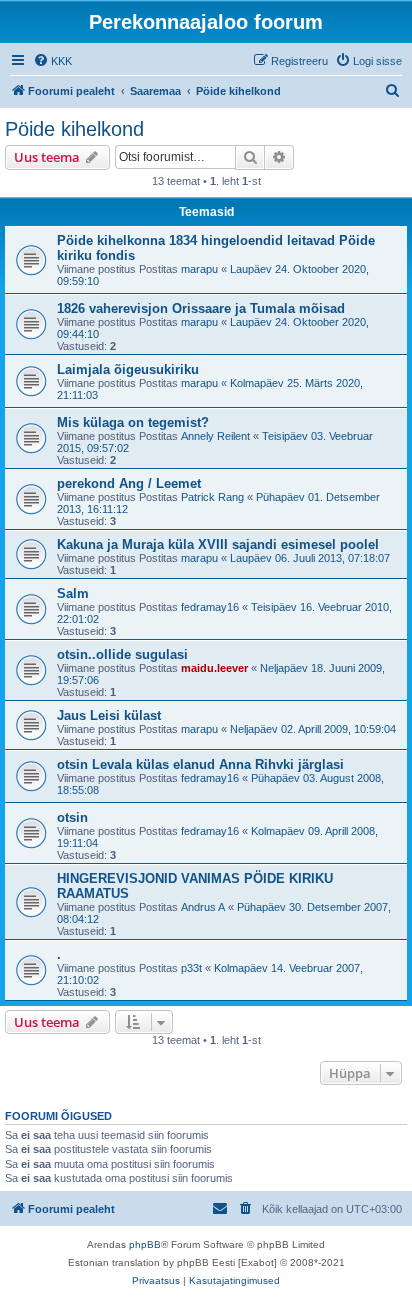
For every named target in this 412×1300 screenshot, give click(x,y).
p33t (191, 968)
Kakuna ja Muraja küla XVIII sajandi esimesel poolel (218, 544)
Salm (73, 593)
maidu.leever (214, 668)
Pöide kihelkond (74, 129)
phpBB (145, 1244)
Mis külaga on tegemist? (133, 422)
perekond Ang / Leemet (129, 483)
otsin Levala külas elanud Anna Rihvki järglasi (200, 764)
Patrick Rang (212, 497)
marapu (199, 269)
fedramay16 (210, 607)
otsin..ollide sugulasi (122, 654)
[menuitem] (52, 61)
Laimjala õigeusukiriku (128, 369)
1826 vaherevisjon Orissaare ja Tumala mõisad (201, 308)
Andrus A (203, 907)
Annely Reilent (215, 436)
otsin (72, 817)
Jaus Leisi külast (109, 715)
